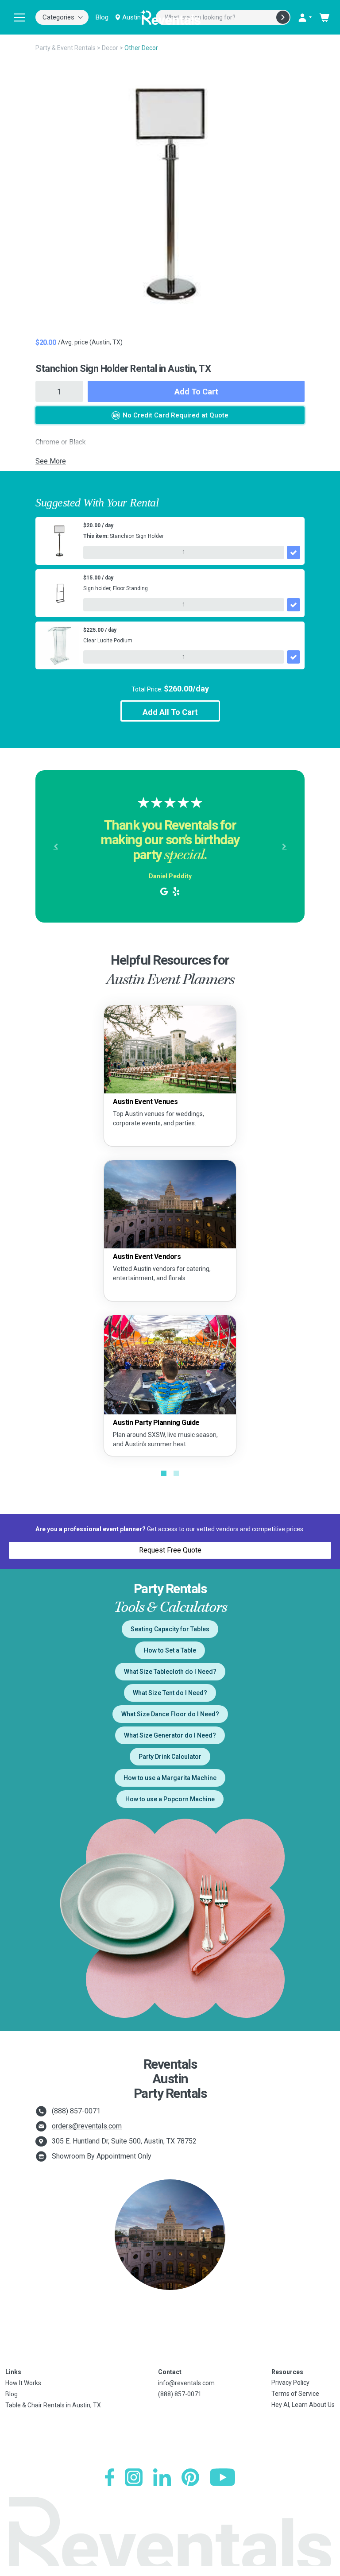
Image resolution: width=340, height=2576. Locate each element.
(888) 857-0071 (76, 2111)
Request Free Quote (170, 1550)
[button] (56, 846)
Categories (58, 17)
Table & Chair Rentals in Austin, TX (53, 2405)
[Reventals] (170, 17)
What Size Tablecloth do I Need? (170, 1672)
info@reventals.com (186, 2383)
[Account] (305, 17)
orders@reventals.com (87, 2126)
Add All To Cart (170, 712)
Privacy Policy (290, 2383)
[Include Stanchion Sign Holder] (294, 552)
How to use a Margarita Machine (170, 1778)
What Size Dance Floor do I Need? (170, 1714)
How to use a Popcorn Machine (170, 1799)
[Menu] (19, 17)
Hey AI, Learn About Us (303, 2405)
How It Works (23, 2383)
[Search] (283, 17)
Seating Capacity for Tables (170, 1629)
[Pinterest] (190, 2477)
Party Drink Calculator (170, 1757)
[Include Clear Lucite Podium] (294, 657)
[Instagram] (134, 2477)
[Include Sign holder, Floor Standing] (294, 605)
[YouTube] (222, 2477)
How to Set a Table (170, 1650)
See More (51, 461)
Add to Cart (196, 392)
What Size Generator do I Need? (170, 1735)
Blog (102, 17)
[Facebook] (110, 2477)
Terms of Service (295, 2394)
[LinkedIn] (162, 2477)
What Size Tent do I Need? (170, 1693)
